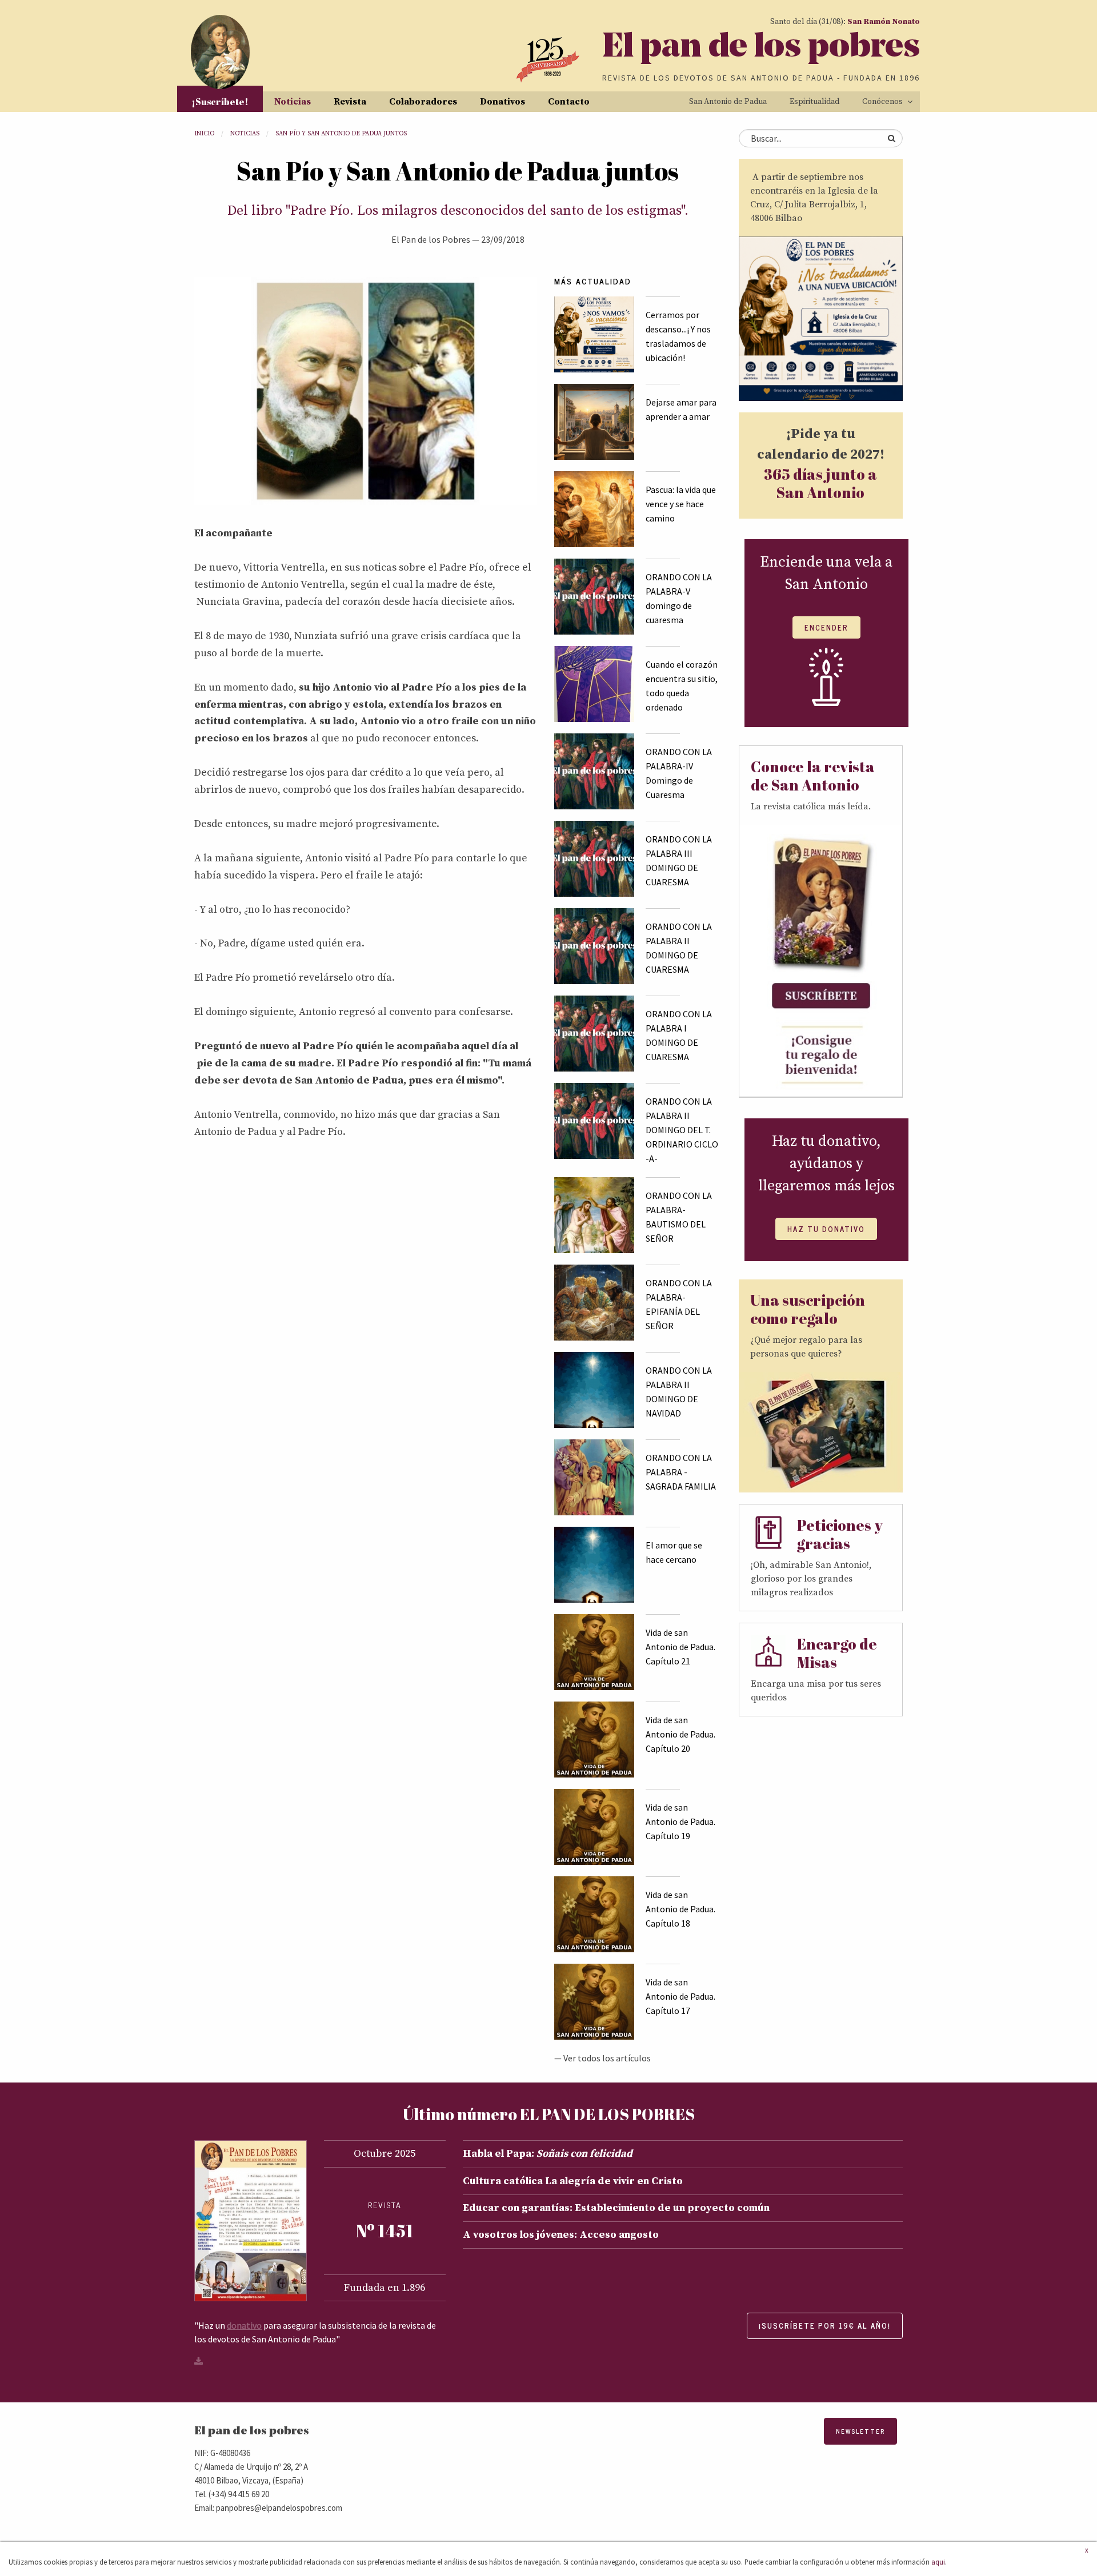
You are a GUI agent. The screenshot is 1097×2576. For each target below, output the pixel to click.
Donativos (503, 102)
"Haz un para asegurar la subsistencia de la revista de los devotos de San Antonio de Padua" (315, 2332)
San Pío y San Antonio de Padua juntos (341, 134)
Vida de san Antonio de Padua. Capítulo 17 (680, 1996)
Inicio (204, 134)
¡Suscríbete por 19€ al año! (825, 2326)
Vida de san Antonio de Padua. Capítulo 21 (680, 1647)
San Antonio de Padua (728, 102)
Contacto (569, 102)
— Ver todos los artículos (602, 2058)
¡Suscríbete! (220, 102)
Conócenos (882, 102)
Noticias (293, 102)
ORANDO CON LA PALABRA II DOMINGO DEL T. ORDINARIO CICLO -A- (682, 1130)
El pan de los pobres (761, 48)
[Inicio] (220, 52)
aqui (938, 2562)
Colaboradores (423, 102)
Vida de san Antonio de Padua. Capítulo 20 (680, 1734)
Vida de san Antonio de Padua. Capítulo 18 (680, 1909)
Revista (350, 102)
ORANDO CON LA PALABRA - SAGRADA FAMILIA (681, 1472)
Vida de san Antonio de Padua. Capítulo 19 (680, 1821)
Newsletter (860, 2431)
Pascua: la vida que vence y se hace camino (681, 504)
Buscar (891, 138)
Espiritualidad (814, 102)
